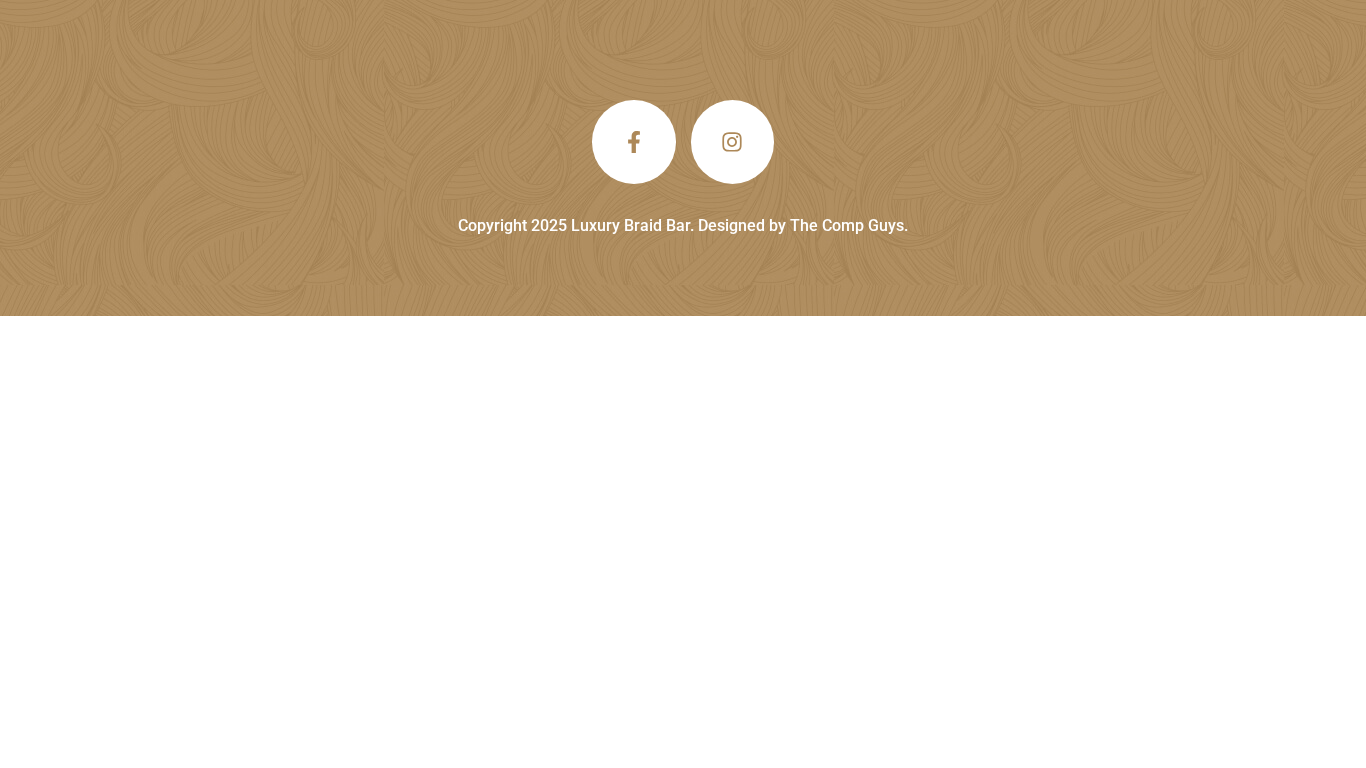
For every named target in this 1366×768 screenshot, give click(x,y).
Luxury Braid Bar (630, 225)
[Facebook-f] (634, 142)
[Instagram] (733, 142)
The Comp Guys (847, 225)
